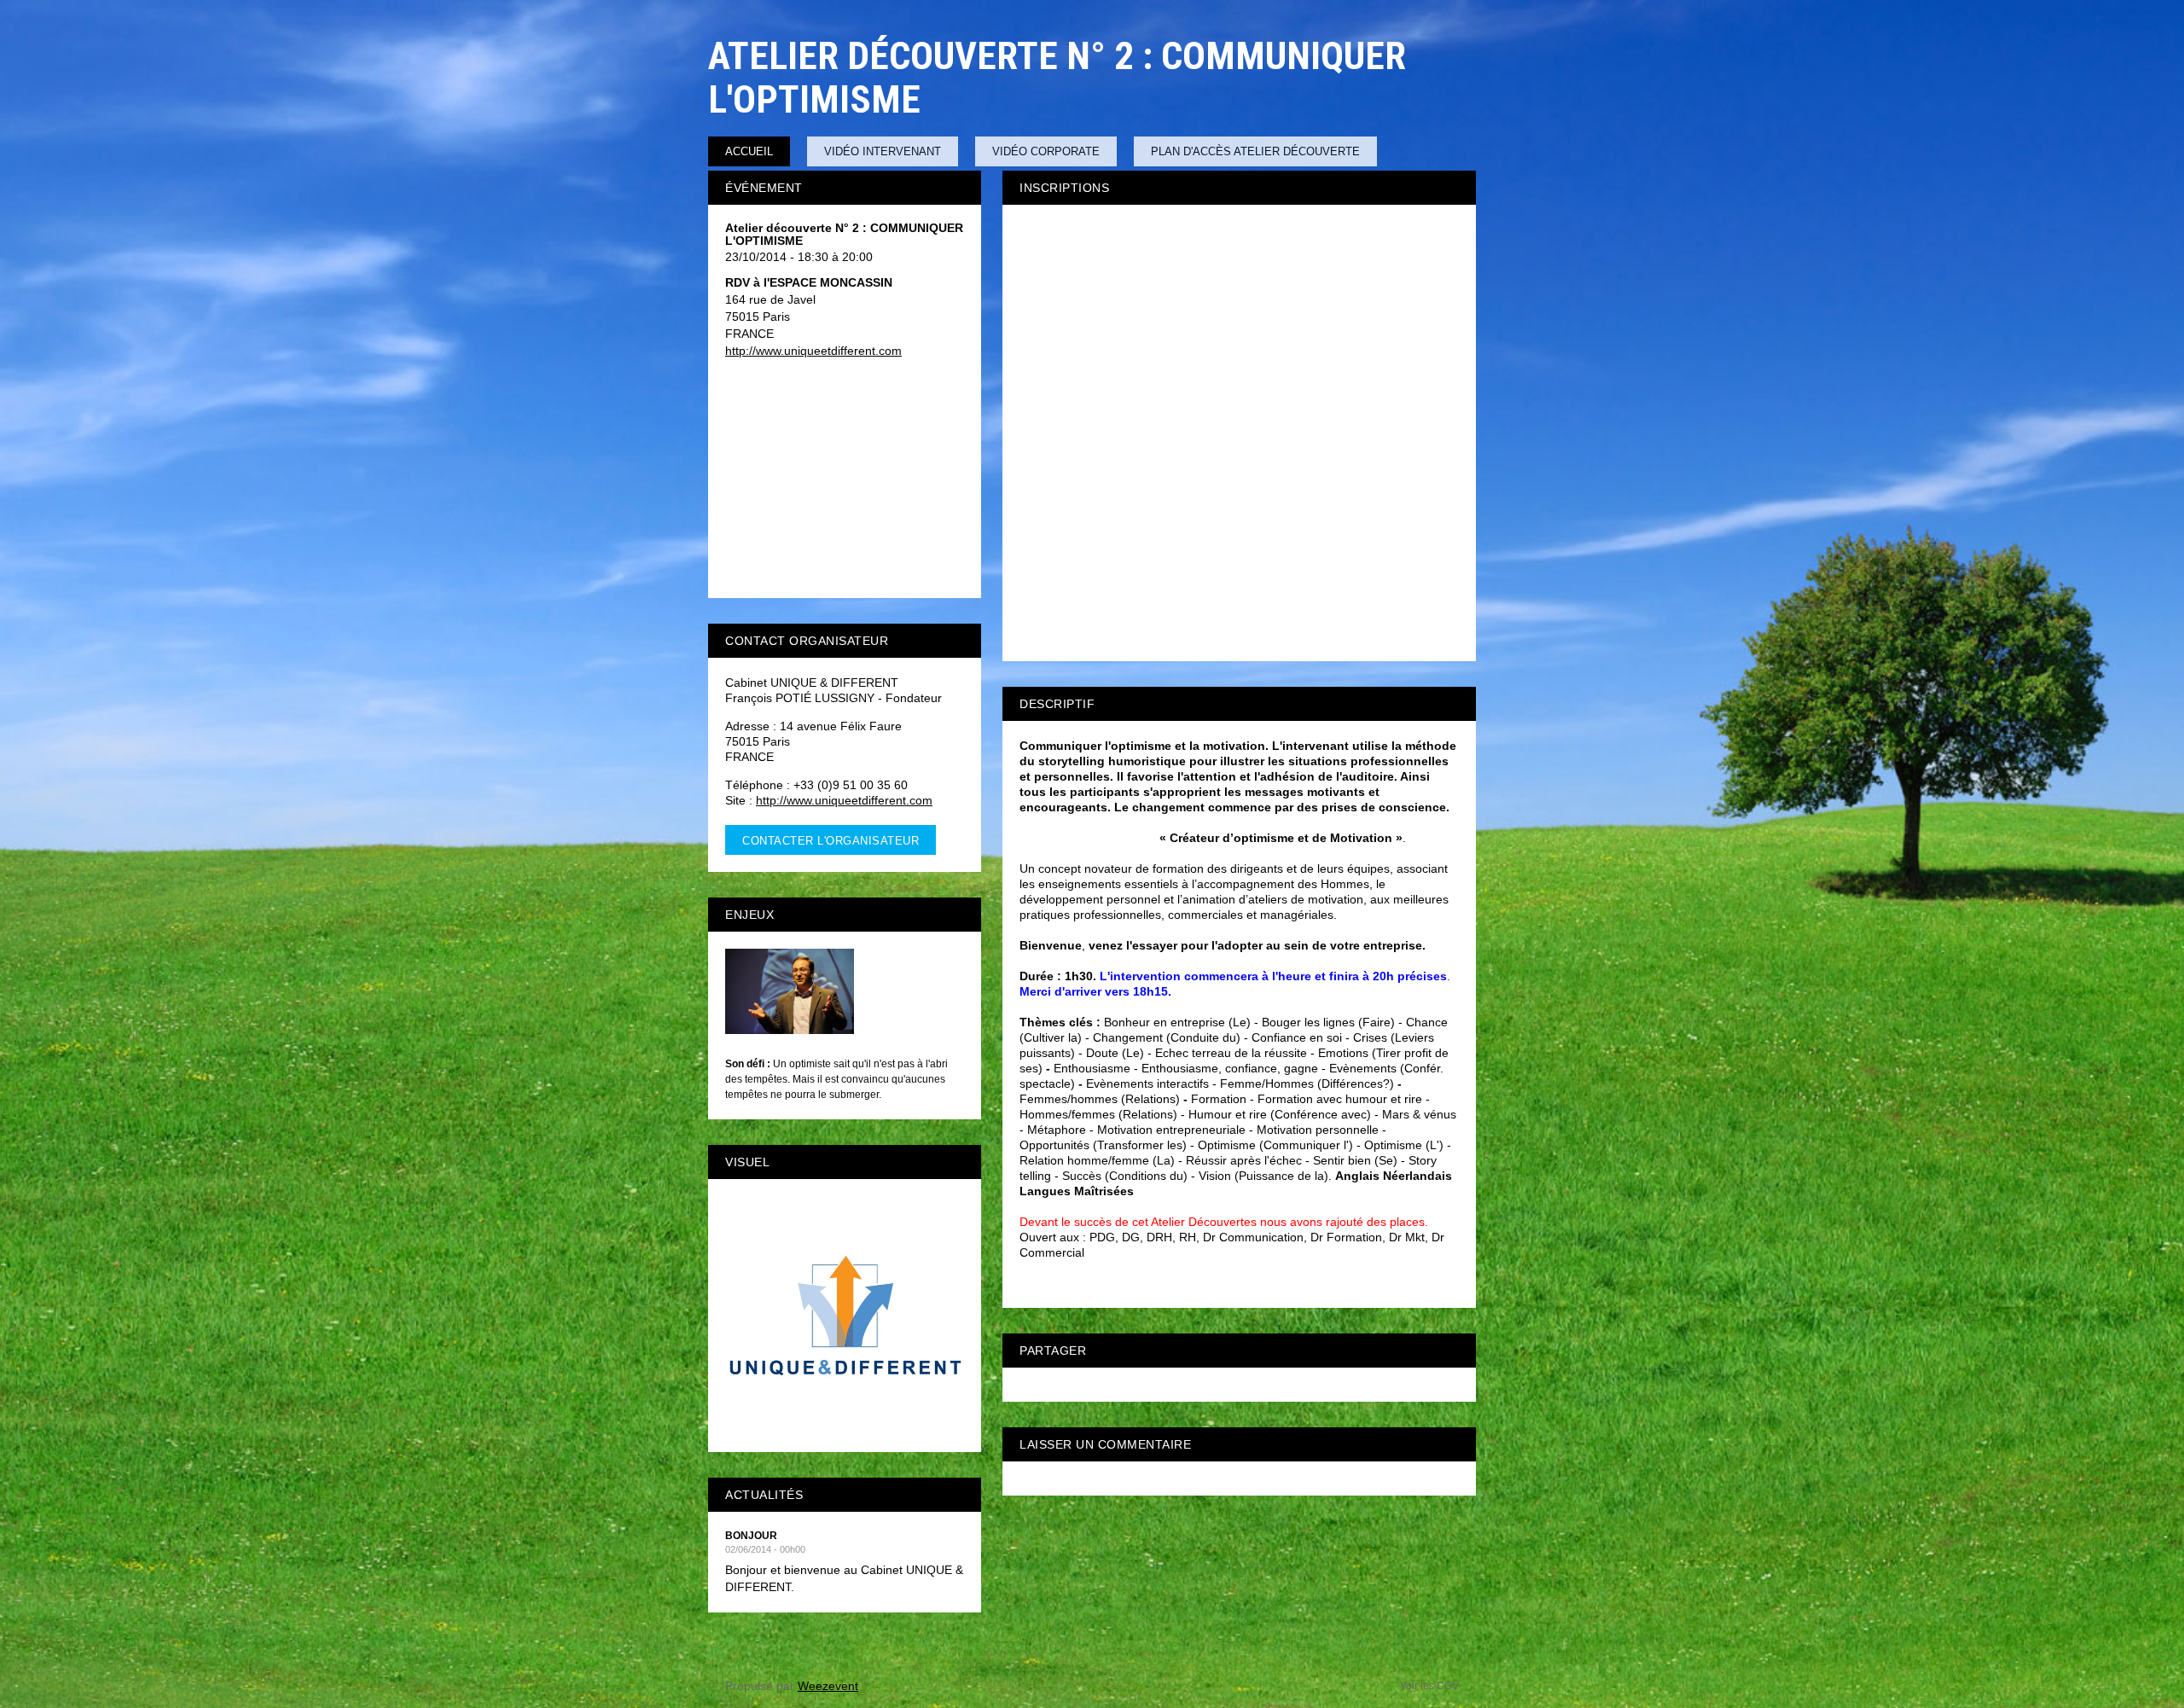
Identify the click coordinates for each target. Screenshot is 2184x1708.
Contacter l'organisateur (831, 841)
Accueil (749, 151)
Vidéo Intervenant (883, 151)
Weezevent (828, 1686)
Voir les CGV (1429, 1686)
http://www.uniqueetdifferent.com (813, 351)
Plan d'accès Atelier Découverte (1255, 151)
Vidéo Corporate (1046, 151)
